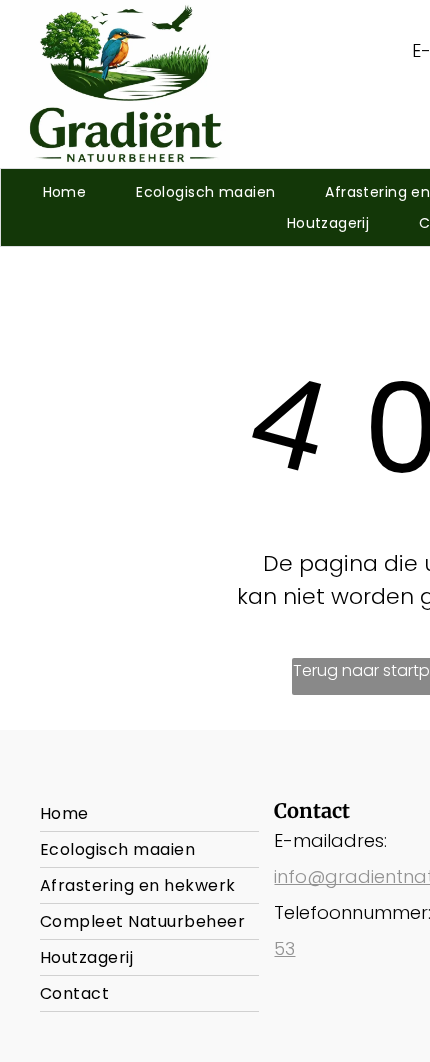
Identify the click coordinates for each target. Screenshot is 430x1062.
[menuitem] (65, 192)
